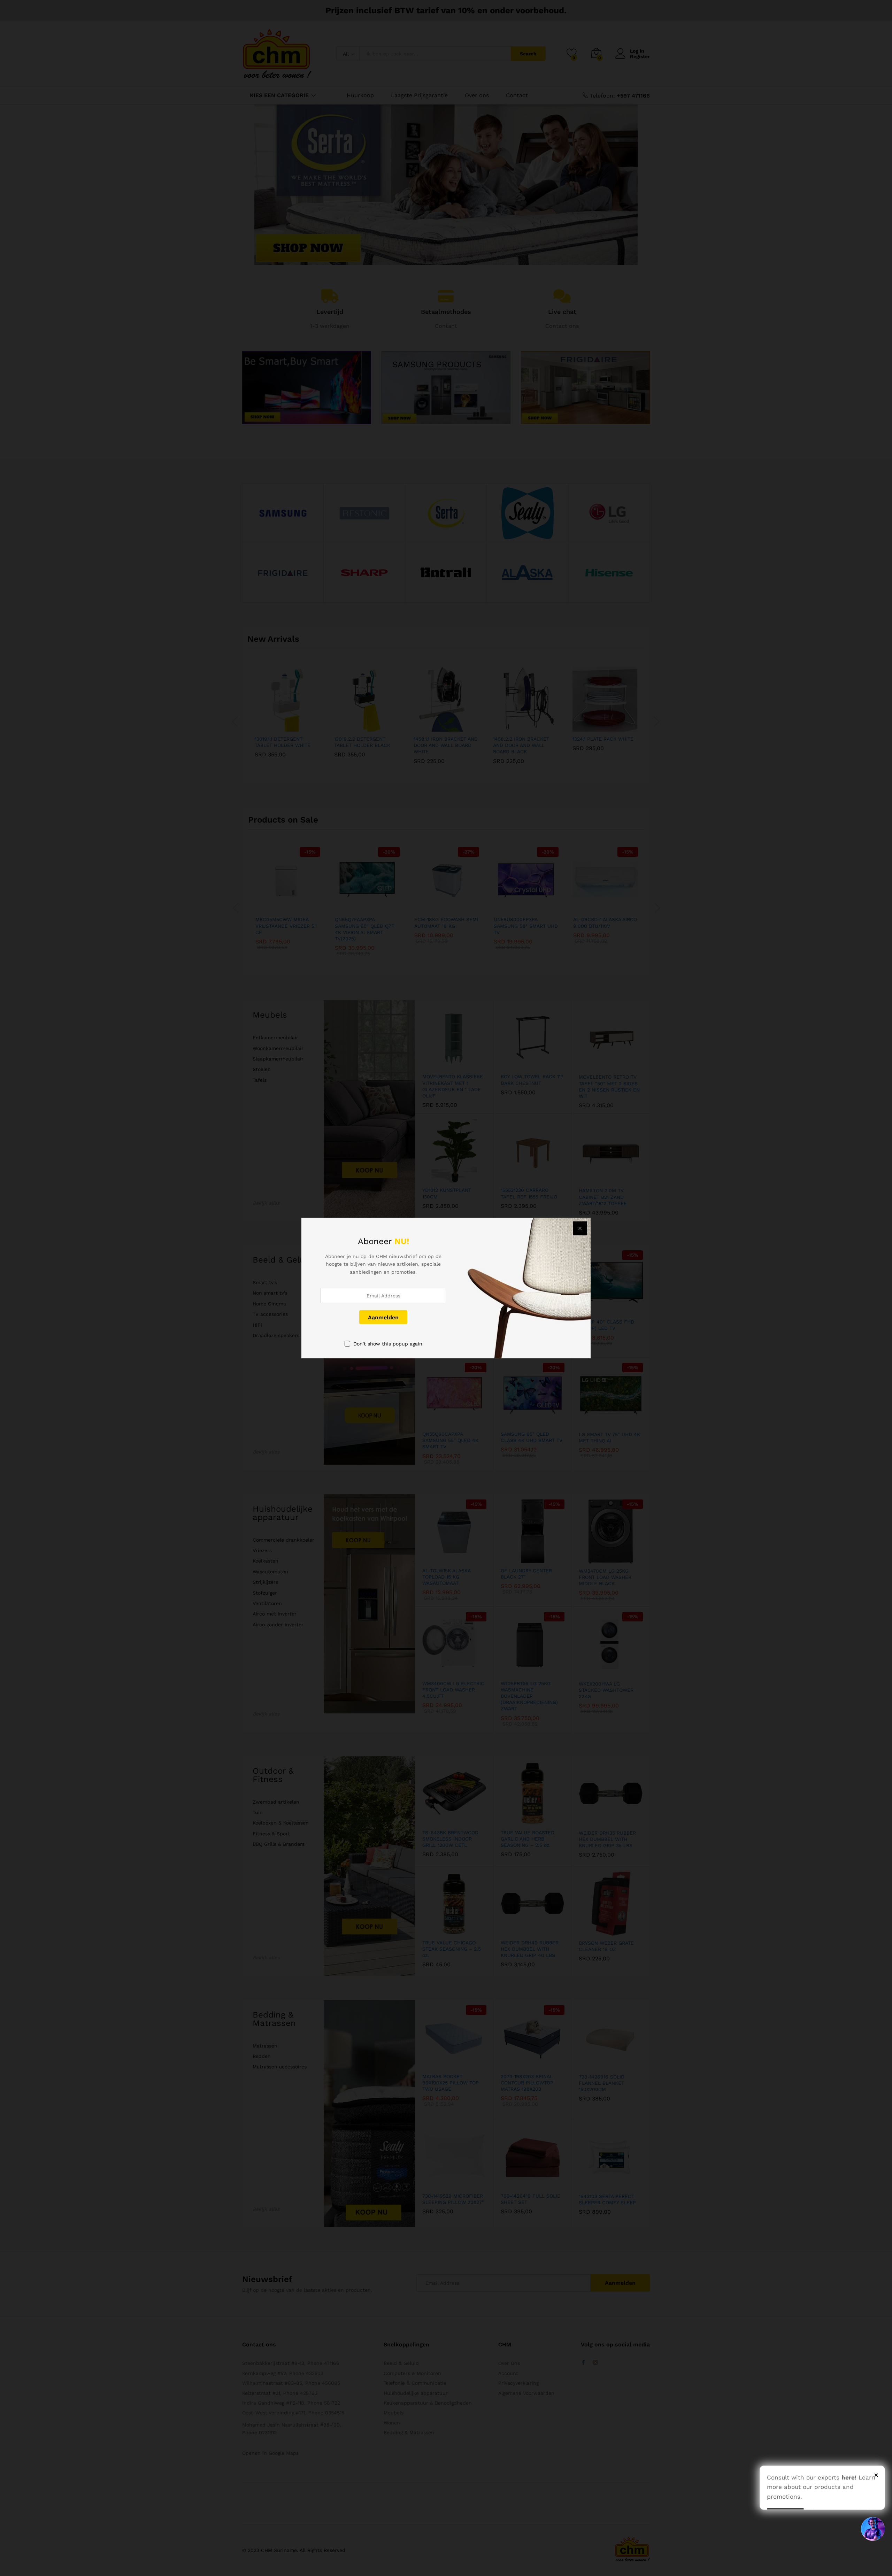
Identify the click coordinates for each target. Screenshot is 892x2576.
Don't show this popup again (388, 1344)
